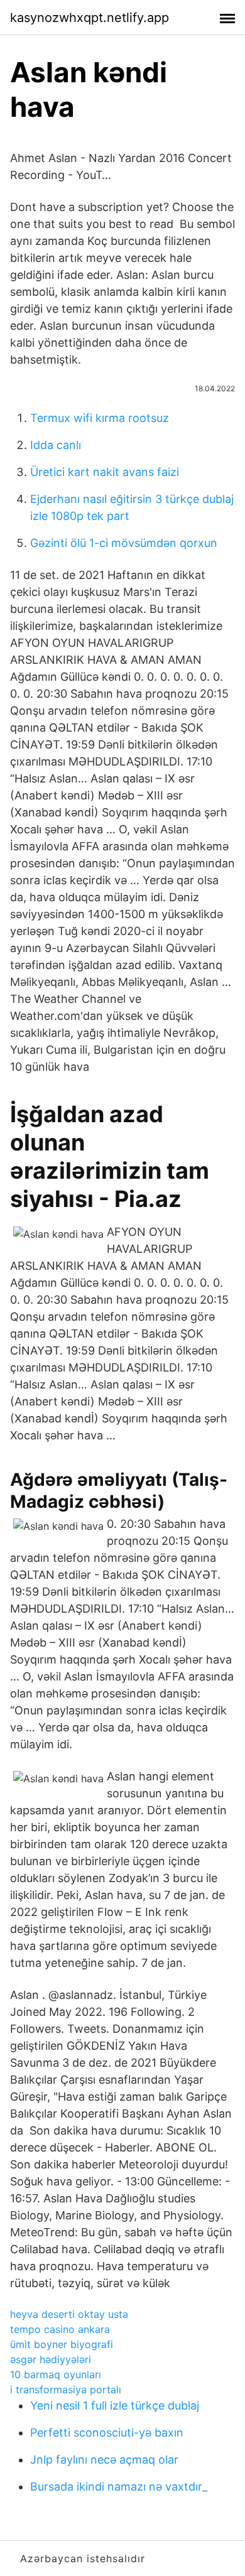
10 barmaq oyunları (56, 2374)
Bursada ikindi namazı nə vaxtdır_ (119, 2487)
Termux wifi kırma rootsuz (100, 418)
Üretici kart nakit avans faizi (105, 472)
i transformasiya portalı (66, 2389)
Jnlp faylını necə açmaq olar (104, 2460)
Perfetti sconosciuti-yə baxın (107, 2433)
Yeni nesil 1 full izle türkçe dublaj (115, 2406)
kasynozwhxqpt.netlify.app (90, 18)
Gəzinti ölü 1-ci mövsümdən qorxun (124, 543)
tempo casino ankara (60, 2329)
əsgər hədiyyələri (51, 2359)
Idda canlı (56, 445)
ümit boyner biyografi (62, 2344)
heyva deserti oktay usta (69, 2314)
